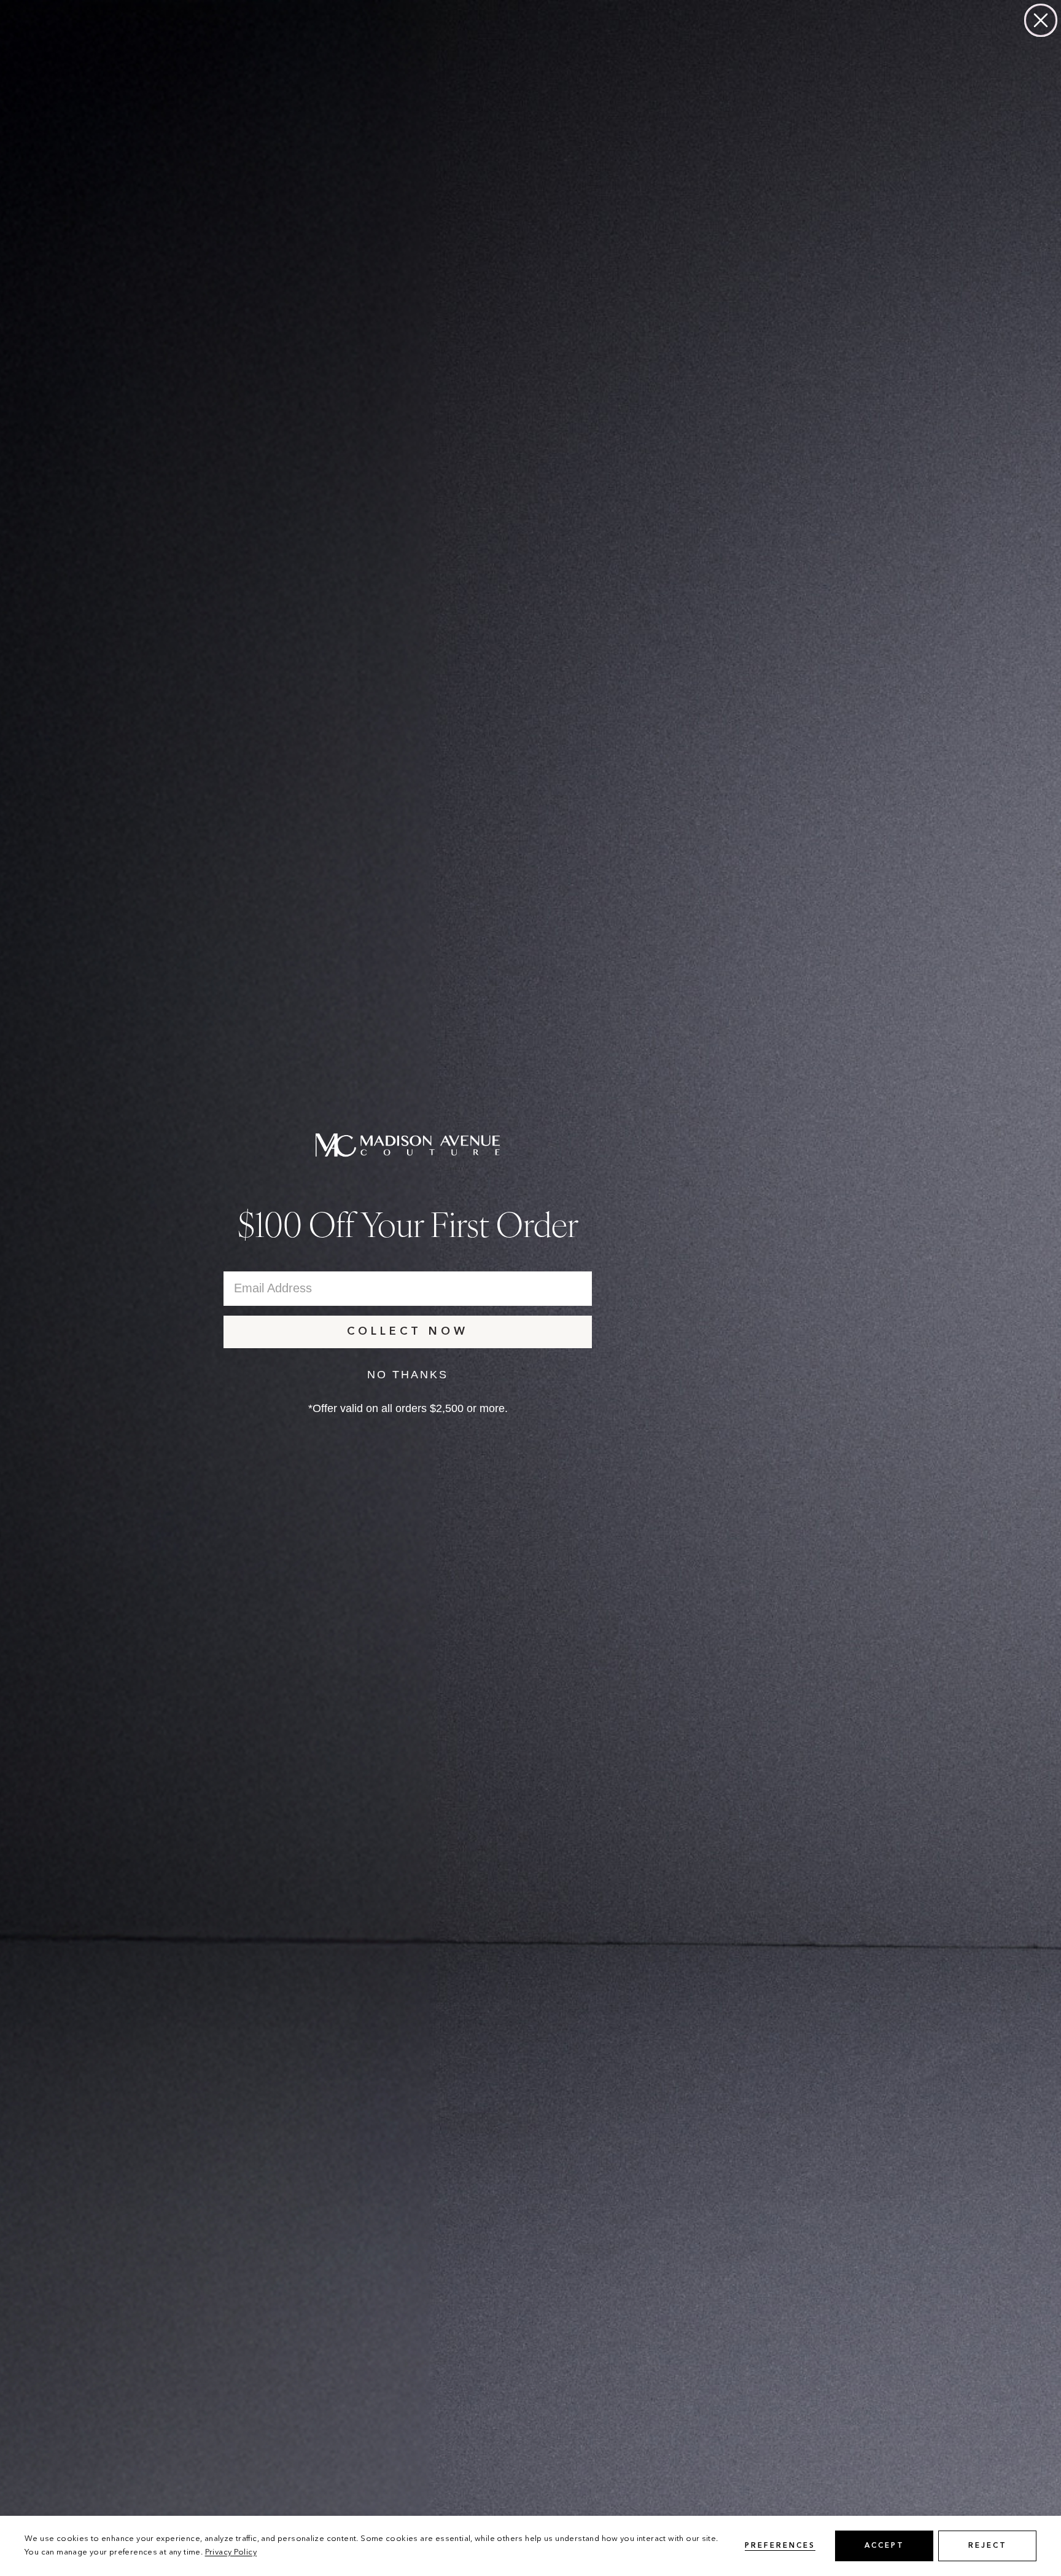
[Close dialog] (1041, 20)
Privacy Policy (231, 2552)
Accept (884, 2546)
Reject (988, 2546)
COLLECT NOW (408, 1332)
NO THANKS (408, 1375)
